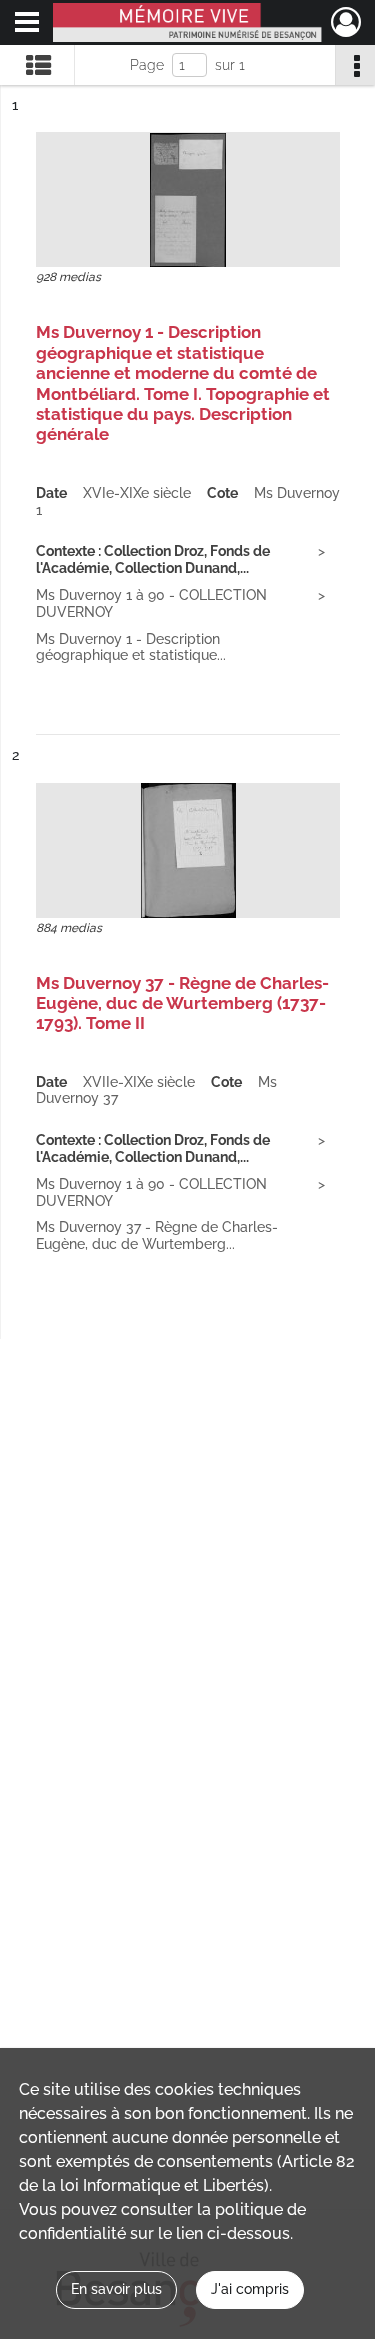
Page (147, 65)
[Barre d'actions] (355, 65)
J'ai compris (250, 2289)
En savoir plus (116, 2289)
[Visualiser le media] (188, 199)
